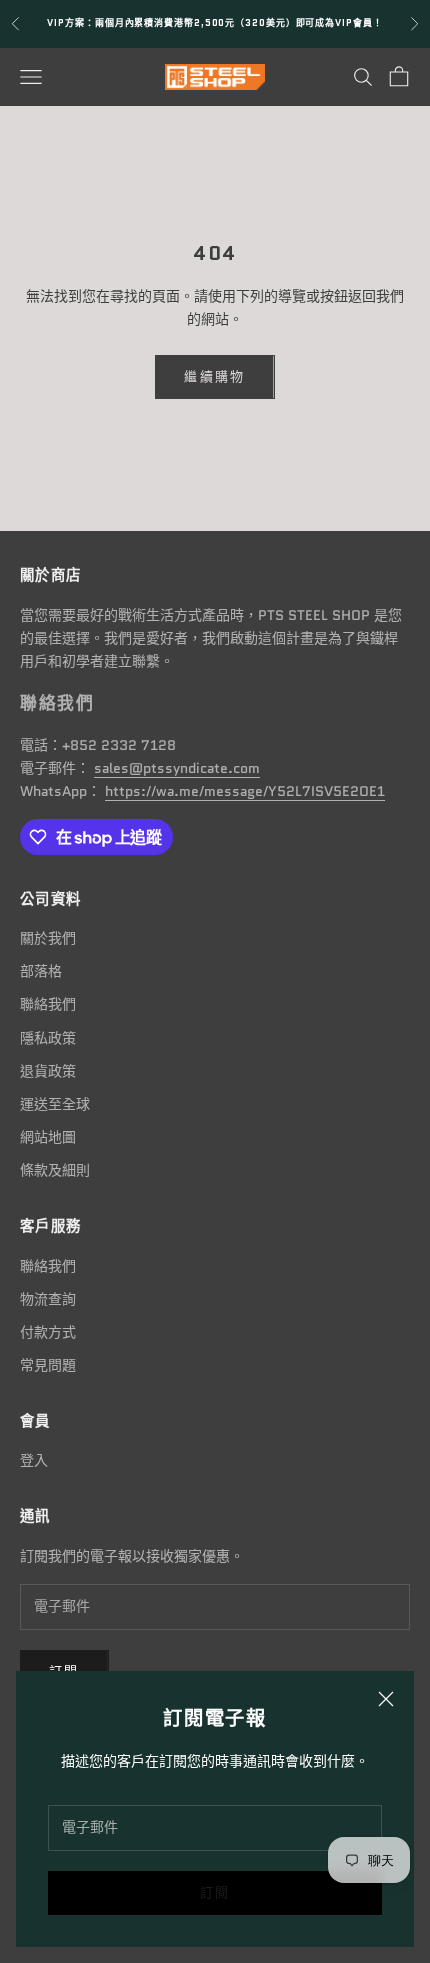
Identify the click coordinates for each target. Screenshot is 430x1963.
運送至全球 (55, 1104)
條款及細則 (55, 1170)
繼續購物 (214, 376)
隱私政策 (48, 1038)
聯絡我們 (48, 1004)
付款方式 (48, 1332)
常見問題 (48, 1365)
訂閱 (215, 1892)
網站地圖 (48, 1137)
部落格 (41, 971)
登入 (34, 1460)
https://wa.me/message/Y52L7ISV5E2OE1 (245, 791)
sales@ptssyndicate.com (177, 768)
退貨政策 (48, 1071)
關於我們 (48, 938)
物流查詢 (48, 1299)
